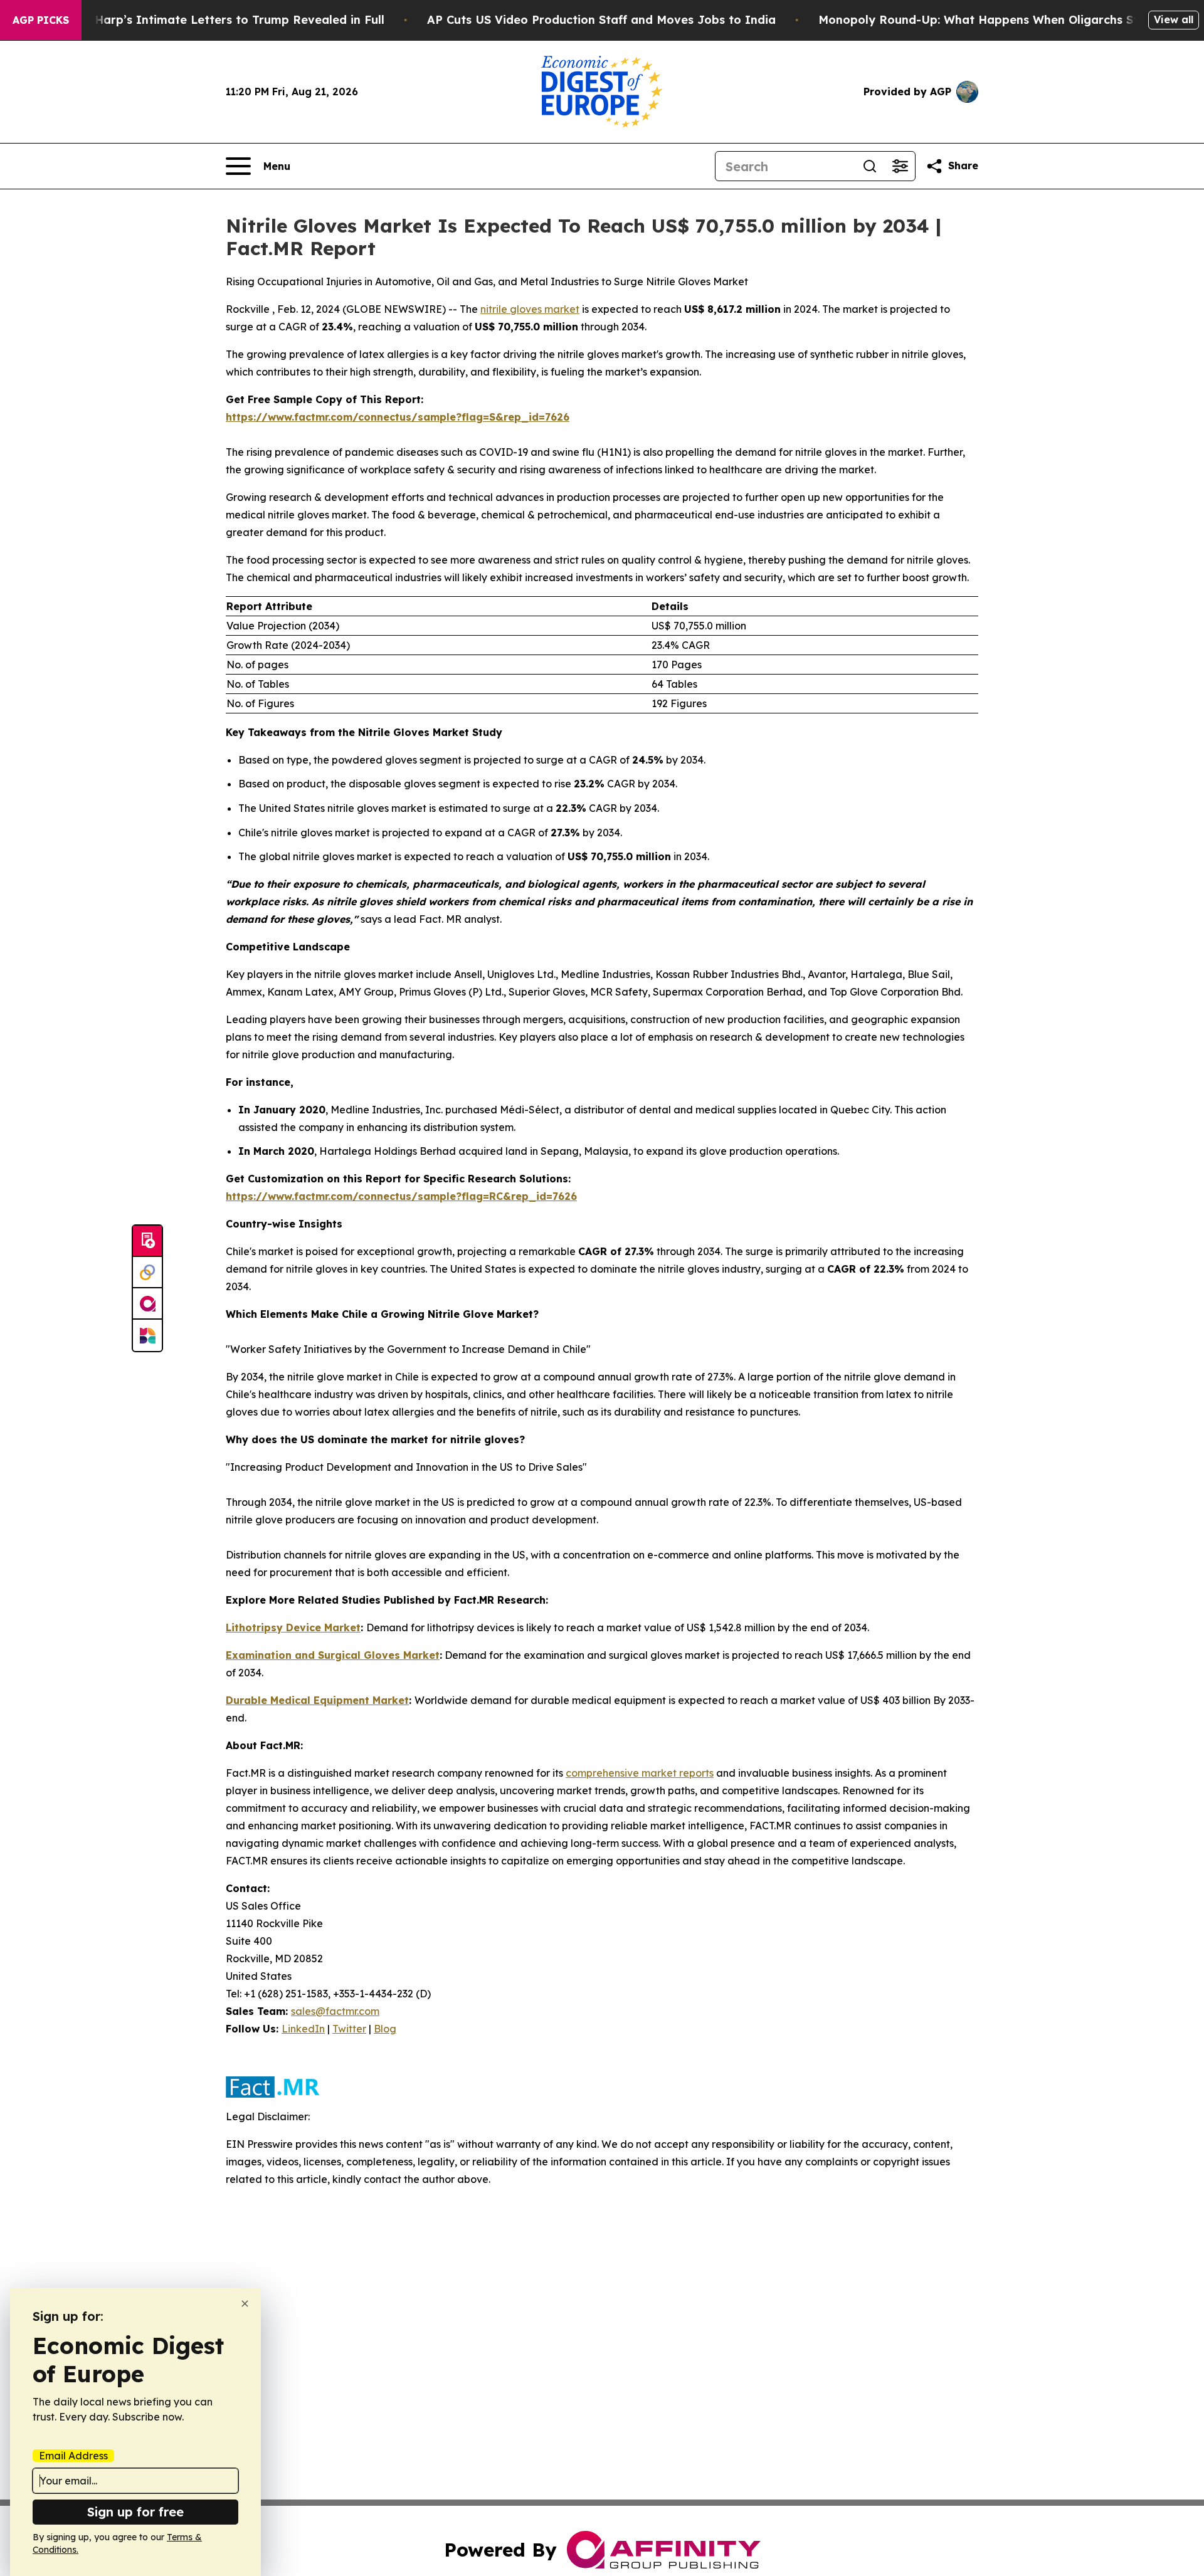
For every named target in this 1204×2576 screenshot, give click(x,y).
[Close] (245, 2304)
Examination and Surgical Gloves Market (333, 1655)
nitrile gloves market (530, 309)
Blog (385, 2029)
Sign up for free (135, 2512)
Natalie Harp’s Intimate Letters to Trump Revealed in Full (216, 20)
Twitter (349, 2029)
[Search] (870, 166)
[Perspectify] (147, 1273)
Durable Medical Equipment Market (317, 1700)
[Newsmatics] (147, 1335)
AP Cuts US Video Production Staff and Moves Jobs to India (601, 20)
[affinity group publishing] (147, 1304)
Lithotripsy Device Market (293, 1627)
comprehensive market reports (640, 1773)
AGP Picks (41, 20)
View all (1174, 19)
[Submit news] (147, 1241)
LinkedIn (303, 2029)
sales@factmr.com (335, 2011)
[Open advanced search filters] (900, 166)
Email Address (73, 2456)
